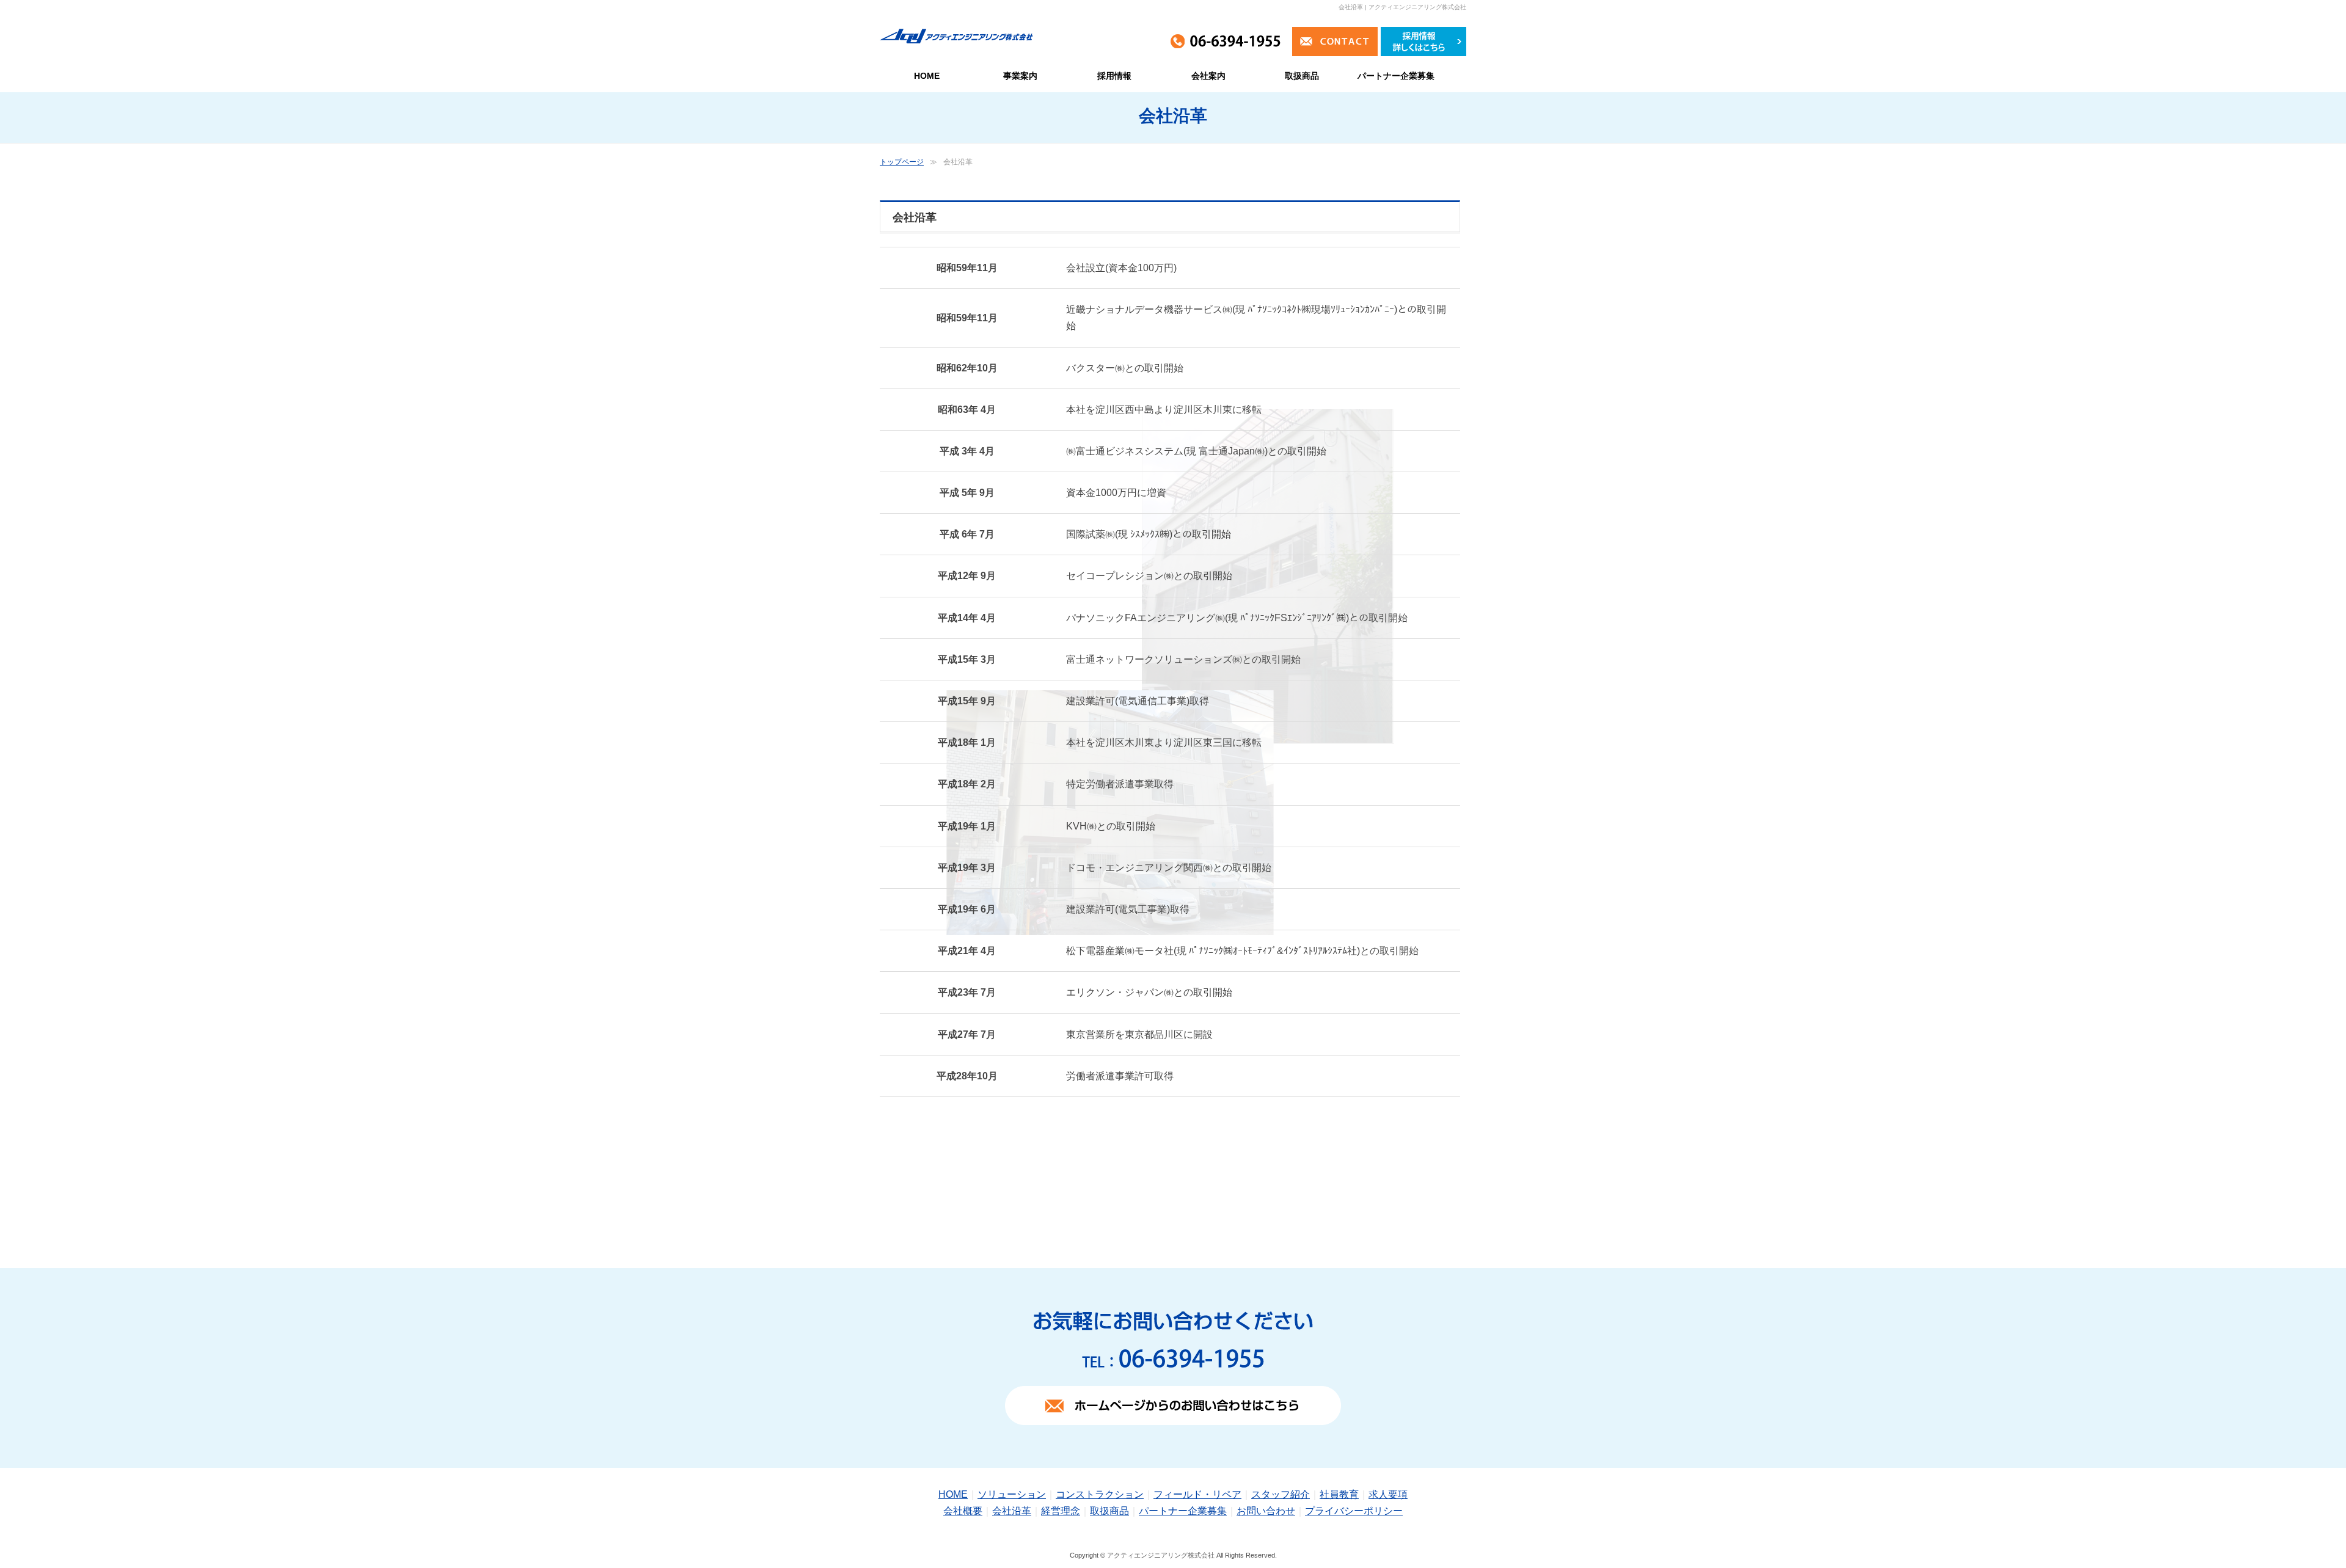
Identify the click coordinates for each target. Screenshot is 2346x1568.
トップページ (902, 162)
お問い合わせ (1266, 1511)
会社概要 (963, 1511)
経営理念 (1061, 1511)
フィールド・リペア (1197, 1494)
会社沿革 (1012, 1511)
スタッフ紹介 (1281, 1494)
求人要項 (1388, 1494)
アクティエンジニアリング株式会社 (1161, 1555)
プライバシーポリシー (1354, 1511)
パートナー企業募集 (1183, 1511)
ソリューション (1012, 1494)
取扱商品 (1109, 1511)
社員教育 (1339, 1494)
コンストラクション (1100, 1494)
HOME (953, 1494)
